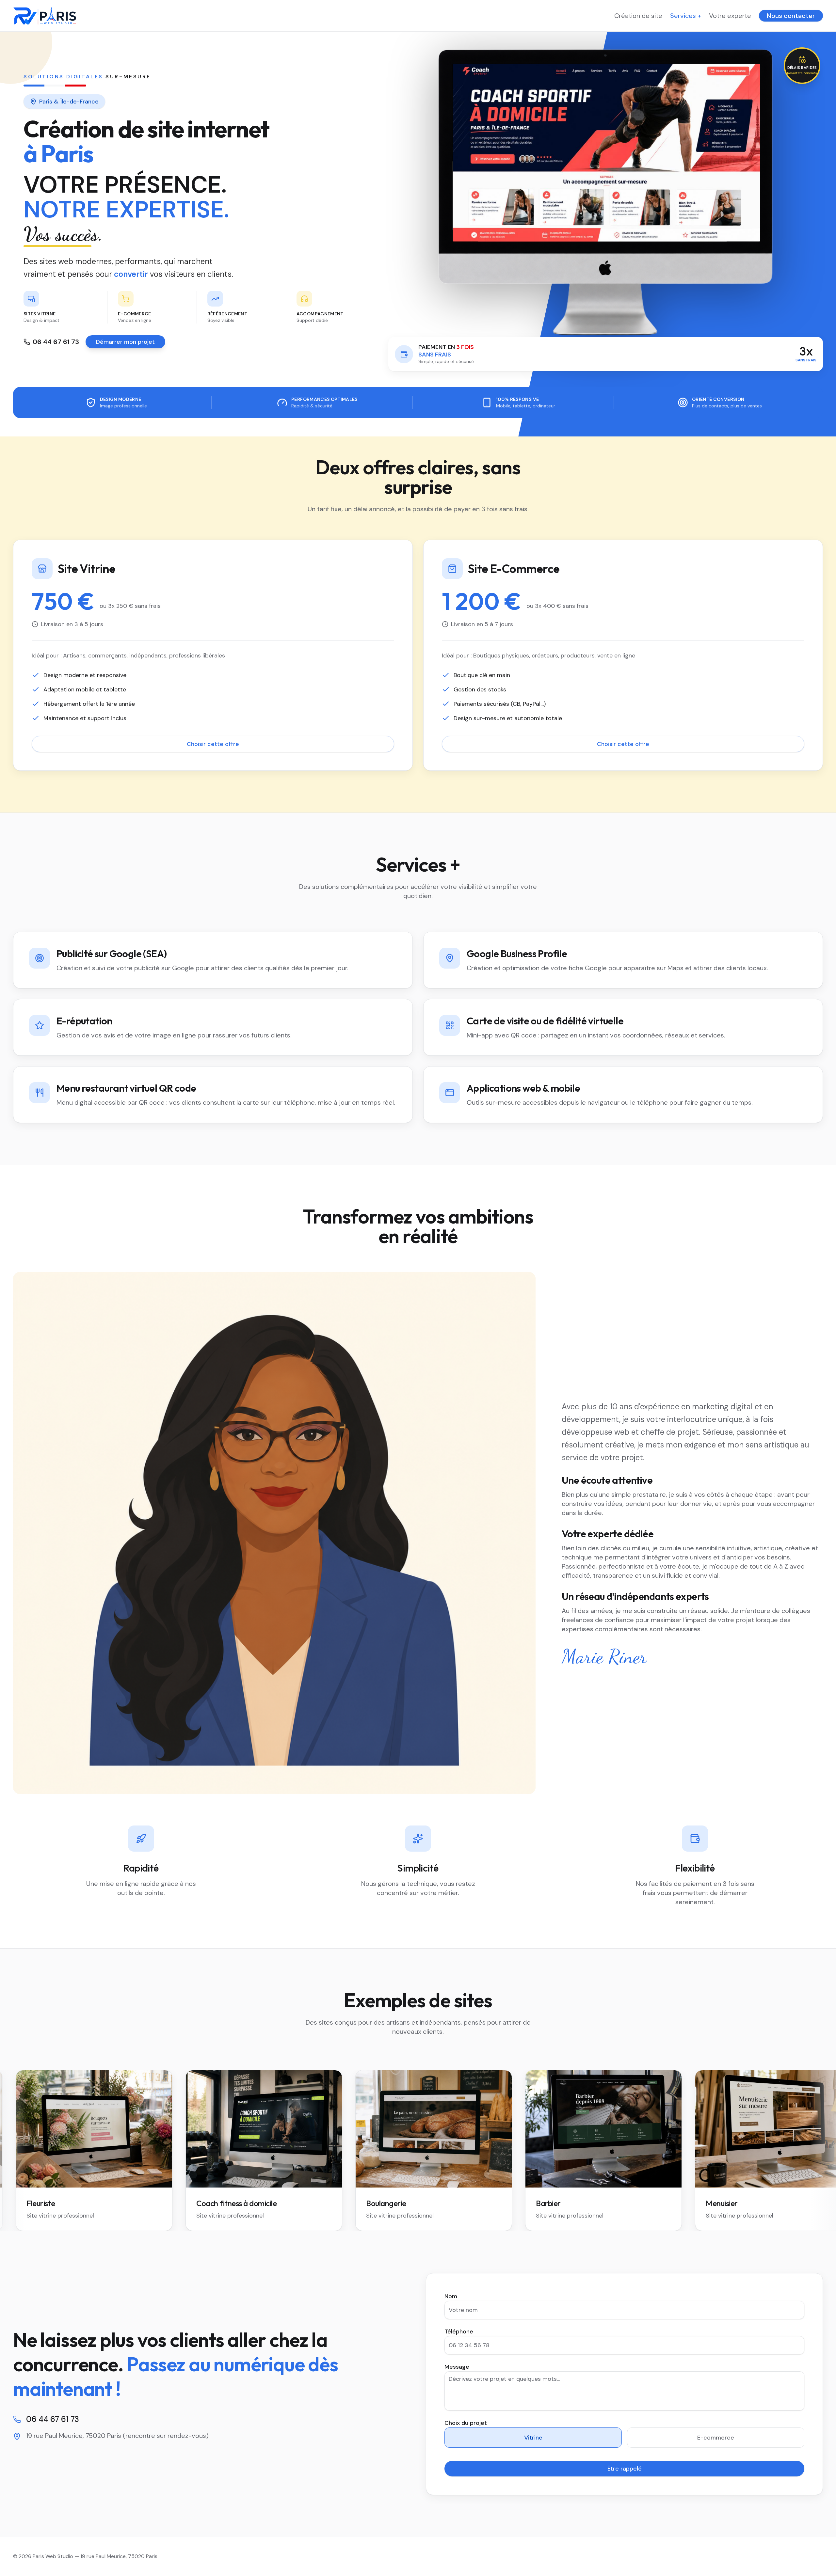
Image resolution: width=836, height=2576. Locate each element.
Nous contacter (791, 16)
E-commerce (716, 2438)
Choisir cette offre (213, 744)
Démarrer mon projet (125, 342)
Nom (451, 2296)
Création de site (638, 16)
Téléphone (459, 2331)
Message (457, 2367)
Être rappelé (625, 2469)
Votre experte (730, 16)
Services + (686, 16)
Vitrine (533, 2438)
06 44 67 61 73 (56, 342)
